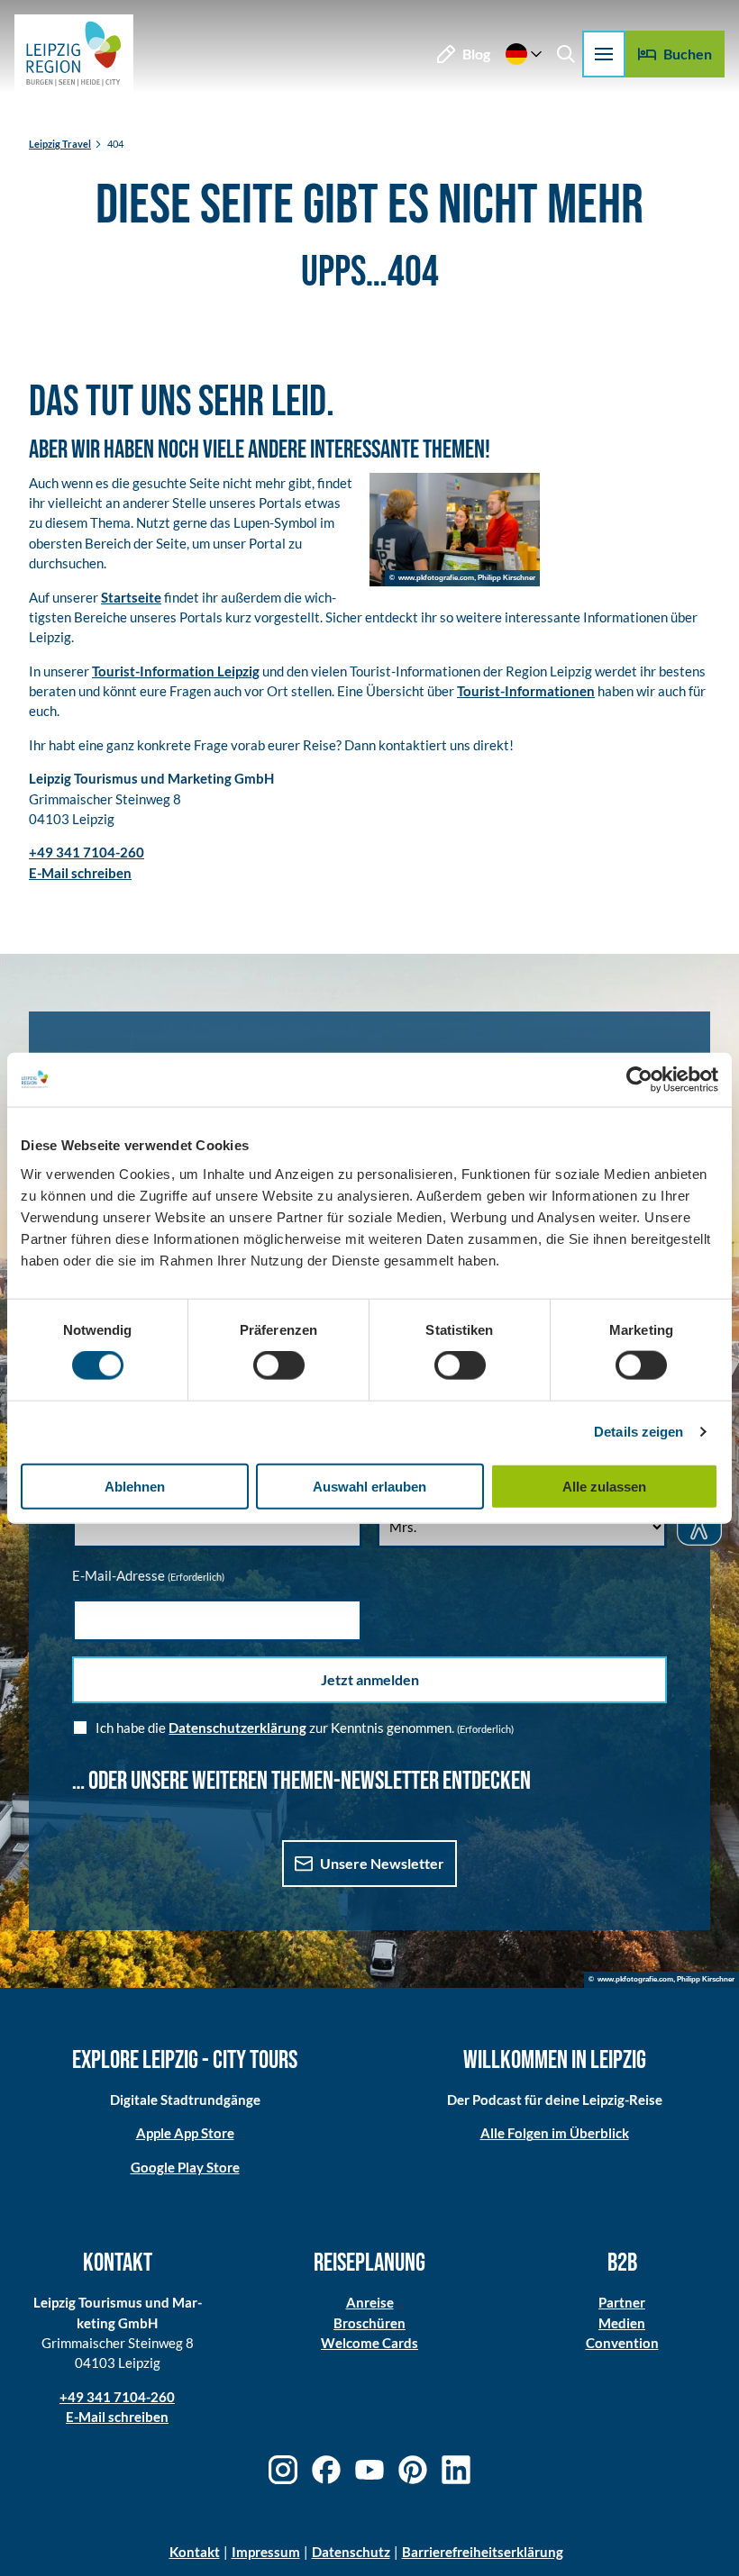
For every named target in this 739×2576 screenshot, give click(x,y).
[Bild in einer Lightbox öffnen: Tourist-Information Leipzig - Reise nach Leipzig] (455, 530)
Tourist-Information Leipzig (176, 671)
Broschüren (369, 2323)
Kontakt (195, 2552)
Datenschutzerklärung (237, 1728)
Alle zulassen (604, 1486)
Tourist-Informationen (526, 691)
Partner (622, 2302)
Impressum (266, 2552)
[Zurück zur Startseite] (74, 54)
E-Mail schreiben (117, 2417)
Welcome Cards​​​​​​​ (369, 2343)
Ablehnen (135, 1486)
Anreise (370, 2302)
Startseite (131, 597)
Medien (622, 2323)
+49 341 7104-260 (117, 2397)
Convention (622, 2343)
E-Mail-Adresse (148, 1575)
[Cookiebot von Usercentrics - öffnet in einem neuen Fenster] (639, 1080)
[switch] (279, 1365)
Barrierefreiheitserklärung (483, 2552)
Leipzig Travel (60, 144)
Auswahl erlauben (369, 1486)
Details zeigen (639, 1432)
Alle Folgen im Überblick (555, 2133)
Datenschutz (351, 2552)
